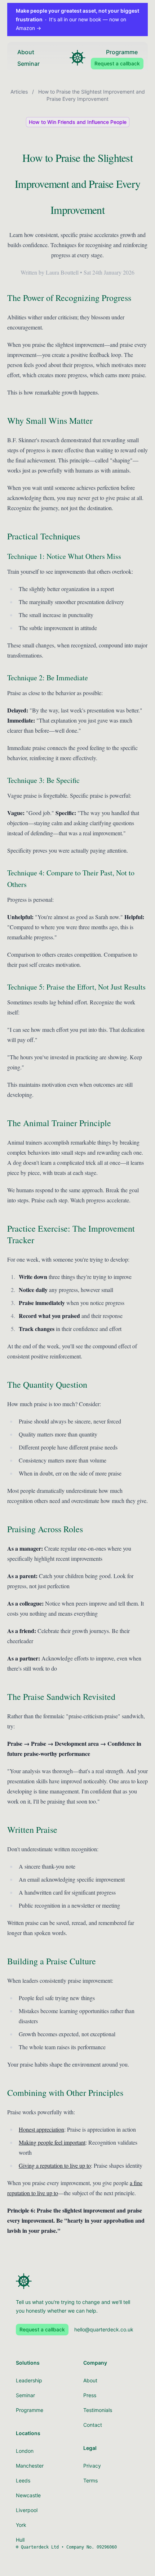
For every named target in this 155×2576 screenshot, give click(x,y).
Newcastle (28, 2495)
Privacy (92, 2466)
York (21, 2525)
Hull (20, 2540)
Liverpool (27, 2510)
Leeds (23, 2480)
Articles (19, 92)
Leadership (29, 2380)
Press (90, 2395)
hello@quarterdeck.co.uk (104, 2329)
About (26, 52)
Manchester (30, 2466)
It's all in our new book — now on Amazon (77, 19)
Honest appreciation (41, 2129)
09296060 (107, 2547)
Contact (93, 2425)
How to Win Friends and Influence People (78, 122)
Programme (122, 52)
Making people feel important (52, 2142)
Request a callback (117, 63)
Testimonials (98, 2410)
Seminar (28, 64)
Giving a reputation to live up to (55, 2165)
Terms (90, 2480)
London (25, 2451)
